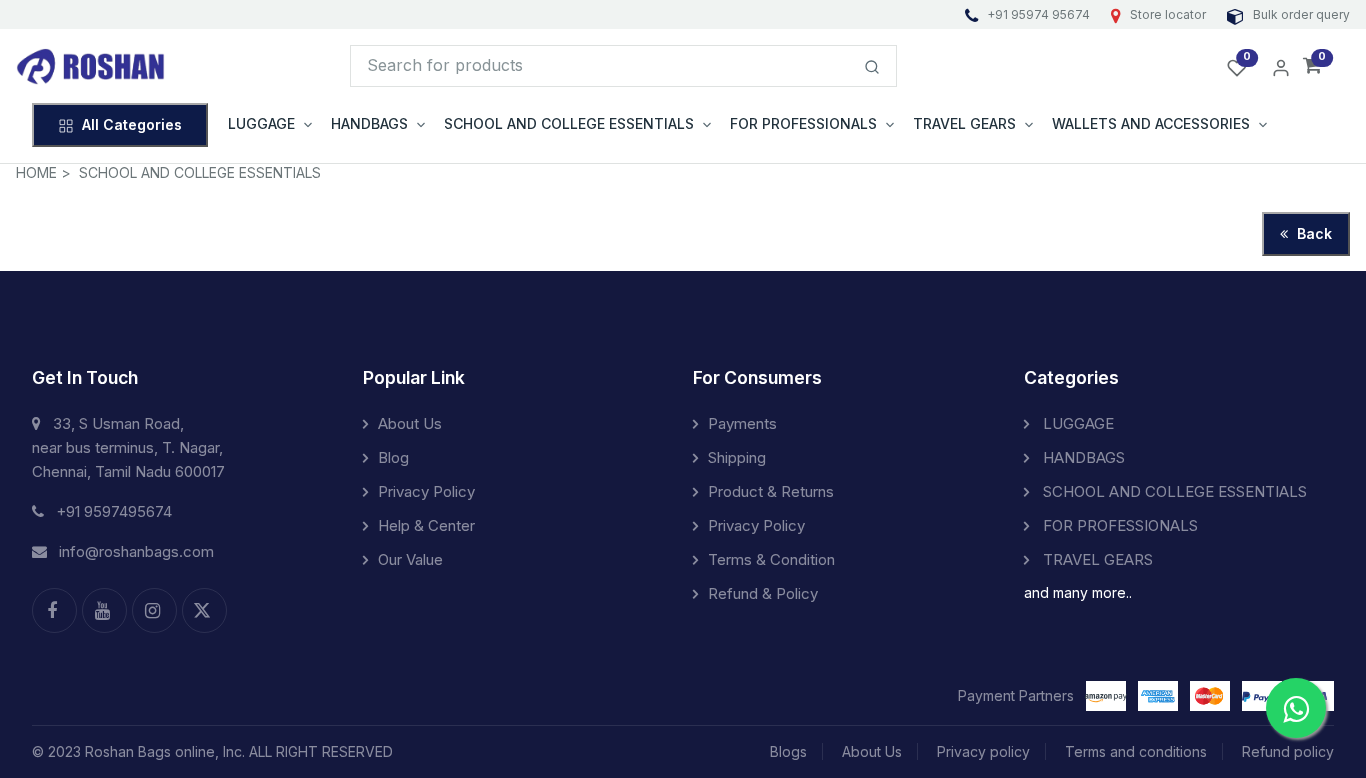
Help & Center (426, 525)
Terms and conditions (1136, 751)
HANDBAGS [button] (369, 123)
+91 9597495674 (114, 511)
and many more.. (1078, 592)
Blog (393, 457)
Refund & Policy (763, 593)
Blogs (788, 751)
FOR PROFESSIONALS (1118, 525)
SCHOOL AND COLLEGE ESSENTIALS (200, 172)
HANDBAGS (1082, 457)
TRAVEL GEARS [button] (964, 123)
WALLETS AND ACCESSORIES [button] (1151, 123)
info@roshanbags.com (136, 551)
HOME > (43, 172)
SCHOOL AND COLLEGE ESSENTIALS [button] (569, 123)
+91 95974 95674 (1038, 14)
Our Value (410, 559)
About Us (410, 423)
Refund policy (1288, 751)
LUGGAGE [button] (261, 123)
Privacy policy (983, 751)
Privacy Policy (426, 491)
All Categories (132, 124)
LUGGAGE (1076, 423)
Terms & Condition (771, 559)
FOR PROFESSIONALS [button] (803, 123)
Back (1312, 233)
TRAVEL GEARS (1096, 559)
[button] (1312, 66)
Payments (742, 423)
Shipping (737, 457)
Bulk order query (1300, 14)
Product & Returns (771, 491)
